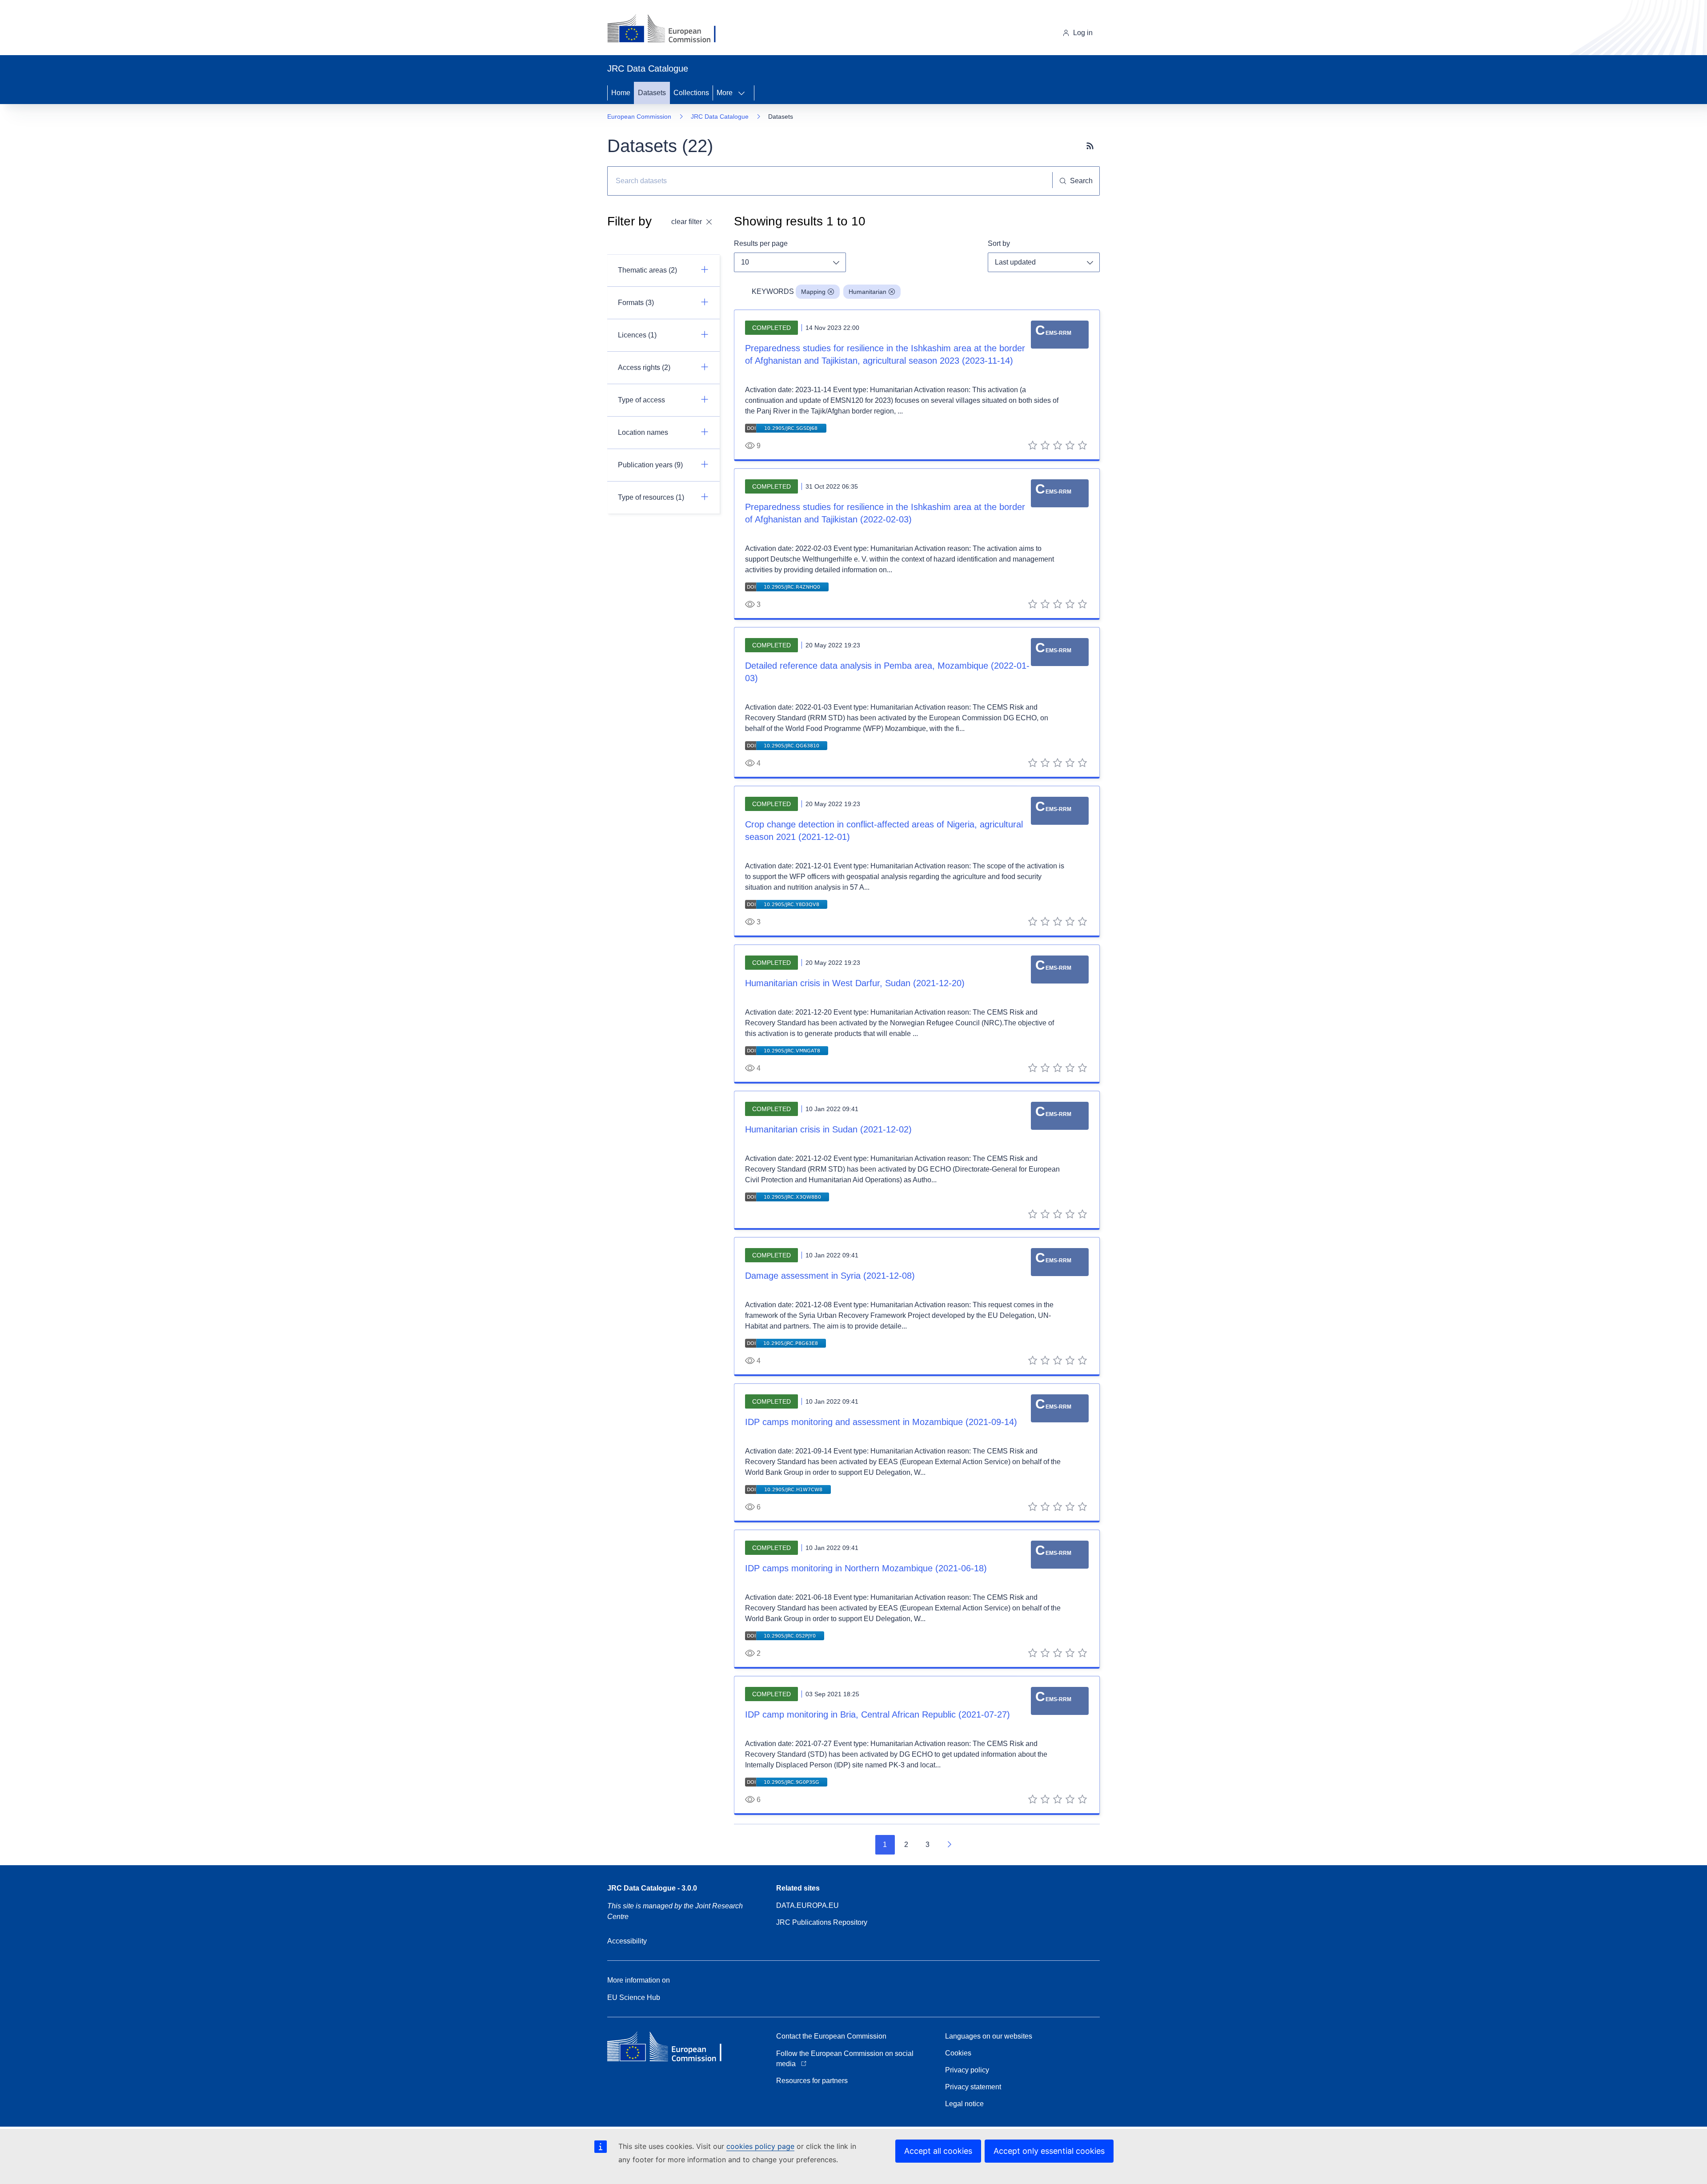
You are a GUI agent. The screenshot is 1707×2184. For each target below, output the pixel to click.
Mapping (813, 292)
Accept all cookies (938, 2151)
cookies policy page (760, 2146)
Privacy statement (973, 2087)
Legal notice (964, 2104)
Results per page (761, 243)
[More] (744, 93)
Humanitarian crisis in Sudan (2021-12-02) (828, 1129)
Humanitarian (868, 292)
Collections (691, 93)
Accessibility (627, 1941)
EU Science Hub (634, 1997)
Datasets (652, 93)
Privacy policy (967, 2070)
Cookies (958, 2053)
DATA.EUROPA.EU (807, 1905)
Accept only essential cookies (1049, 2151)
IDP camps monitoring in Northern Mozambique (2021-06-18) (866, 1568)
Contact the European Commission (831, 2036)
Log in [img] (1083, 33)
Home (621, 93)
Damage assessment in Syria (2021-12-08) (830, 1276)
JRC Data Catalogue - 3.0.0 (652, 1888)
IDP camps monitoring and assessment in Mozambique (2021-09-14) (881, 1422)
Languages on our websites (989, 2036)
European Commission (639, 116)
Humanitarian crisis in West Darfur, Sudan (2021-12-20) (855, 983)
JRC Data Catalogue (720, 116)
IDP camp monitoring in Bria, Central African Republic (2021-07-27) (878, 1714)
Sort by (999, 243)
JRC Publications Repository (822, 1922)
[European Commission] (668, 29)
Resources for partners (812, 2081)
